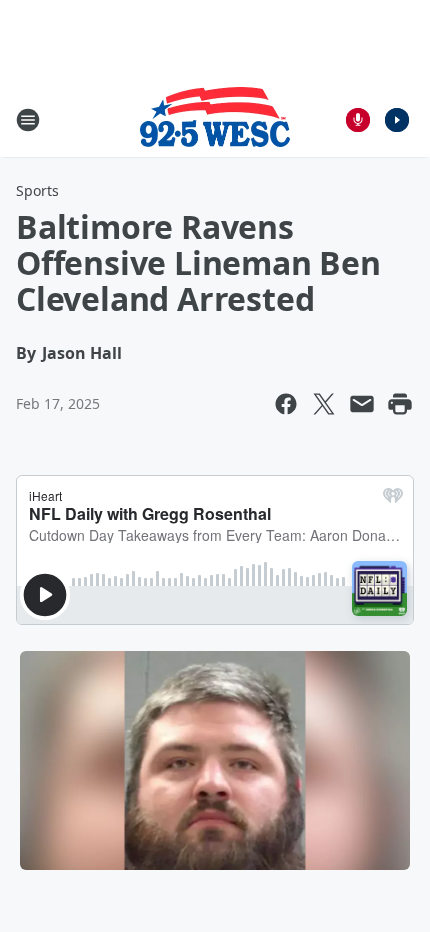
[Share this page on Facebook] (286, 404)
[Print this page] (400, 404)
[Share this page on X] (324, 404)
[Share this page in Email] (362, 404)
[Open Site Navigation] (28, 120)
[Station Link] (215, 119)
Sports (37, 190)
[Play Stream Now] (397, 120)
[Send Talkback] (358, 120)
